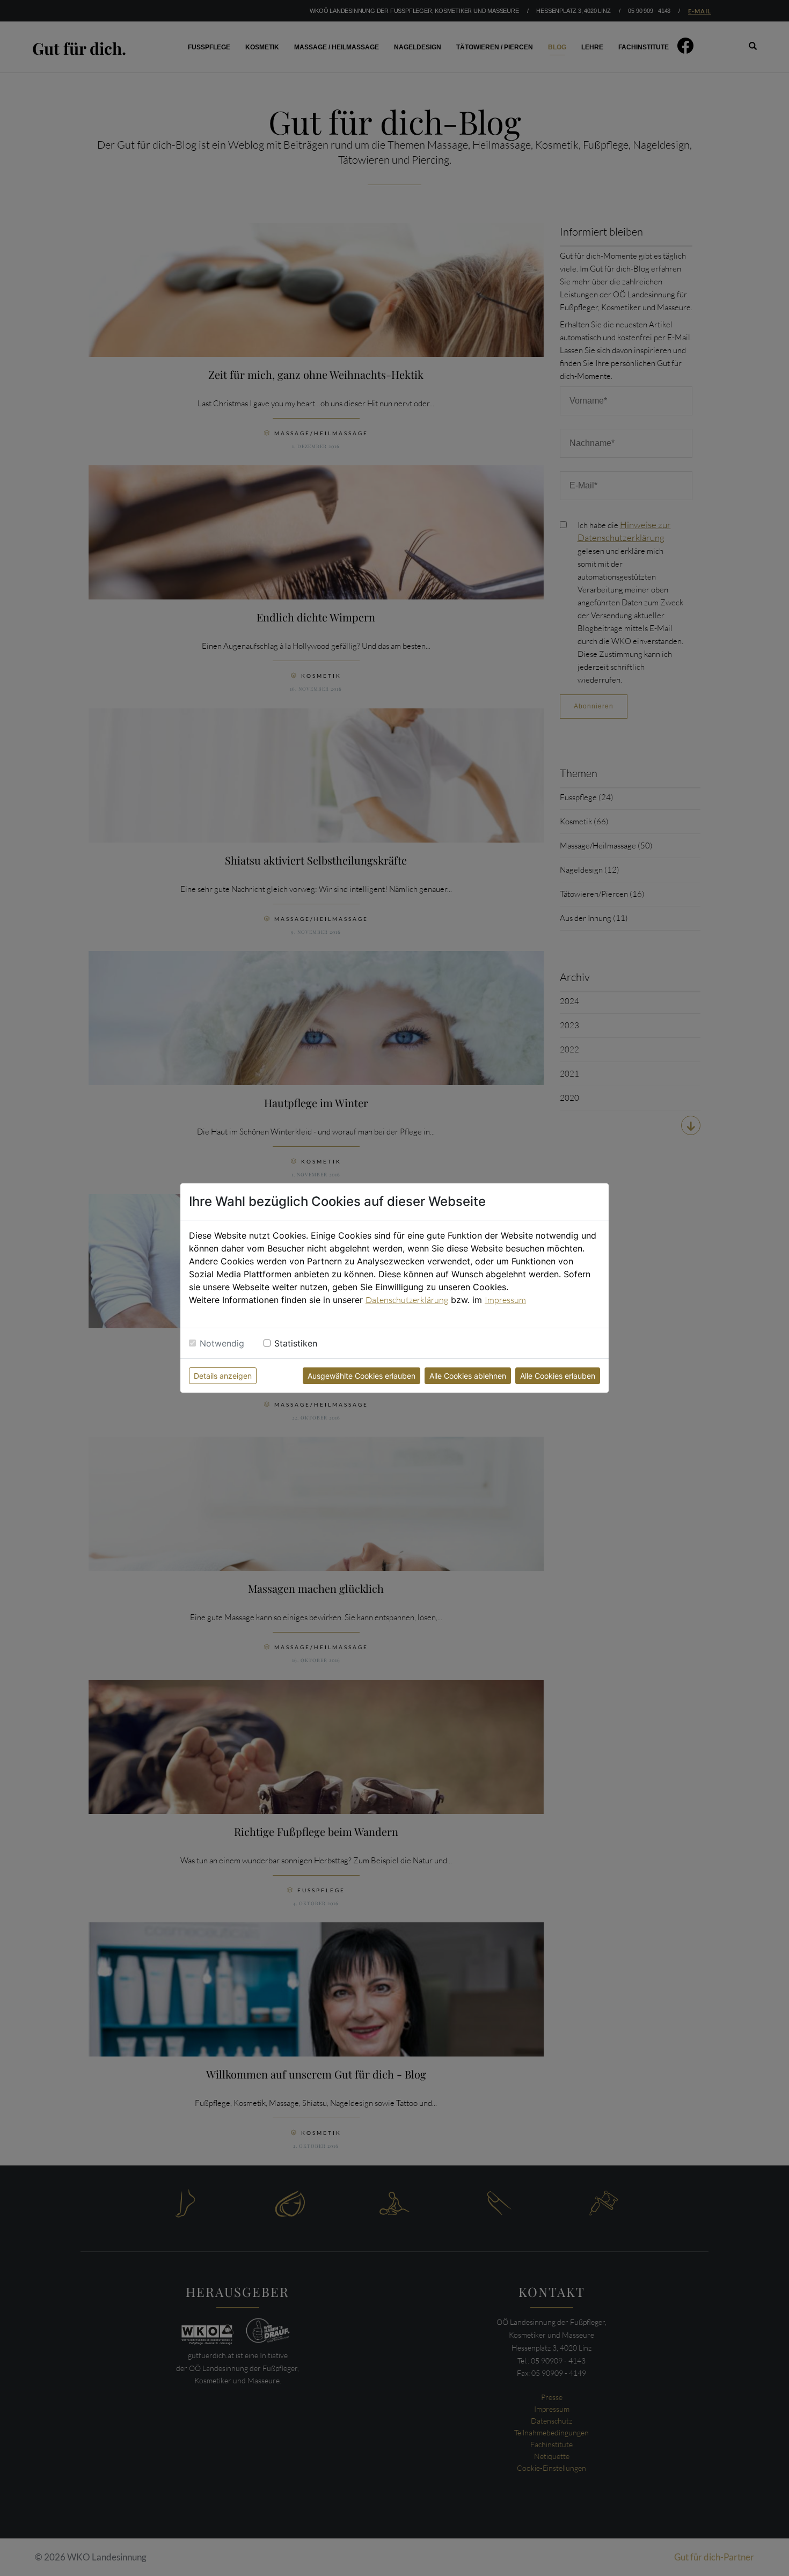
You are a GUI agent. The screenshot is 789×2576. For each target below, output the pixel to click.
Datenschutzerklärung (407, 1300)
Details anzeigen (223, 1376)
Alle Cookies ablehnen (468, 1376)
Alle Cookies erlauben (558, 1376)
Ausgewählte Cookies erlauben (361, 1376)
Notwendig (222, 1343)
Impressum (505, 1300)
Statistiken (296, 1343)
